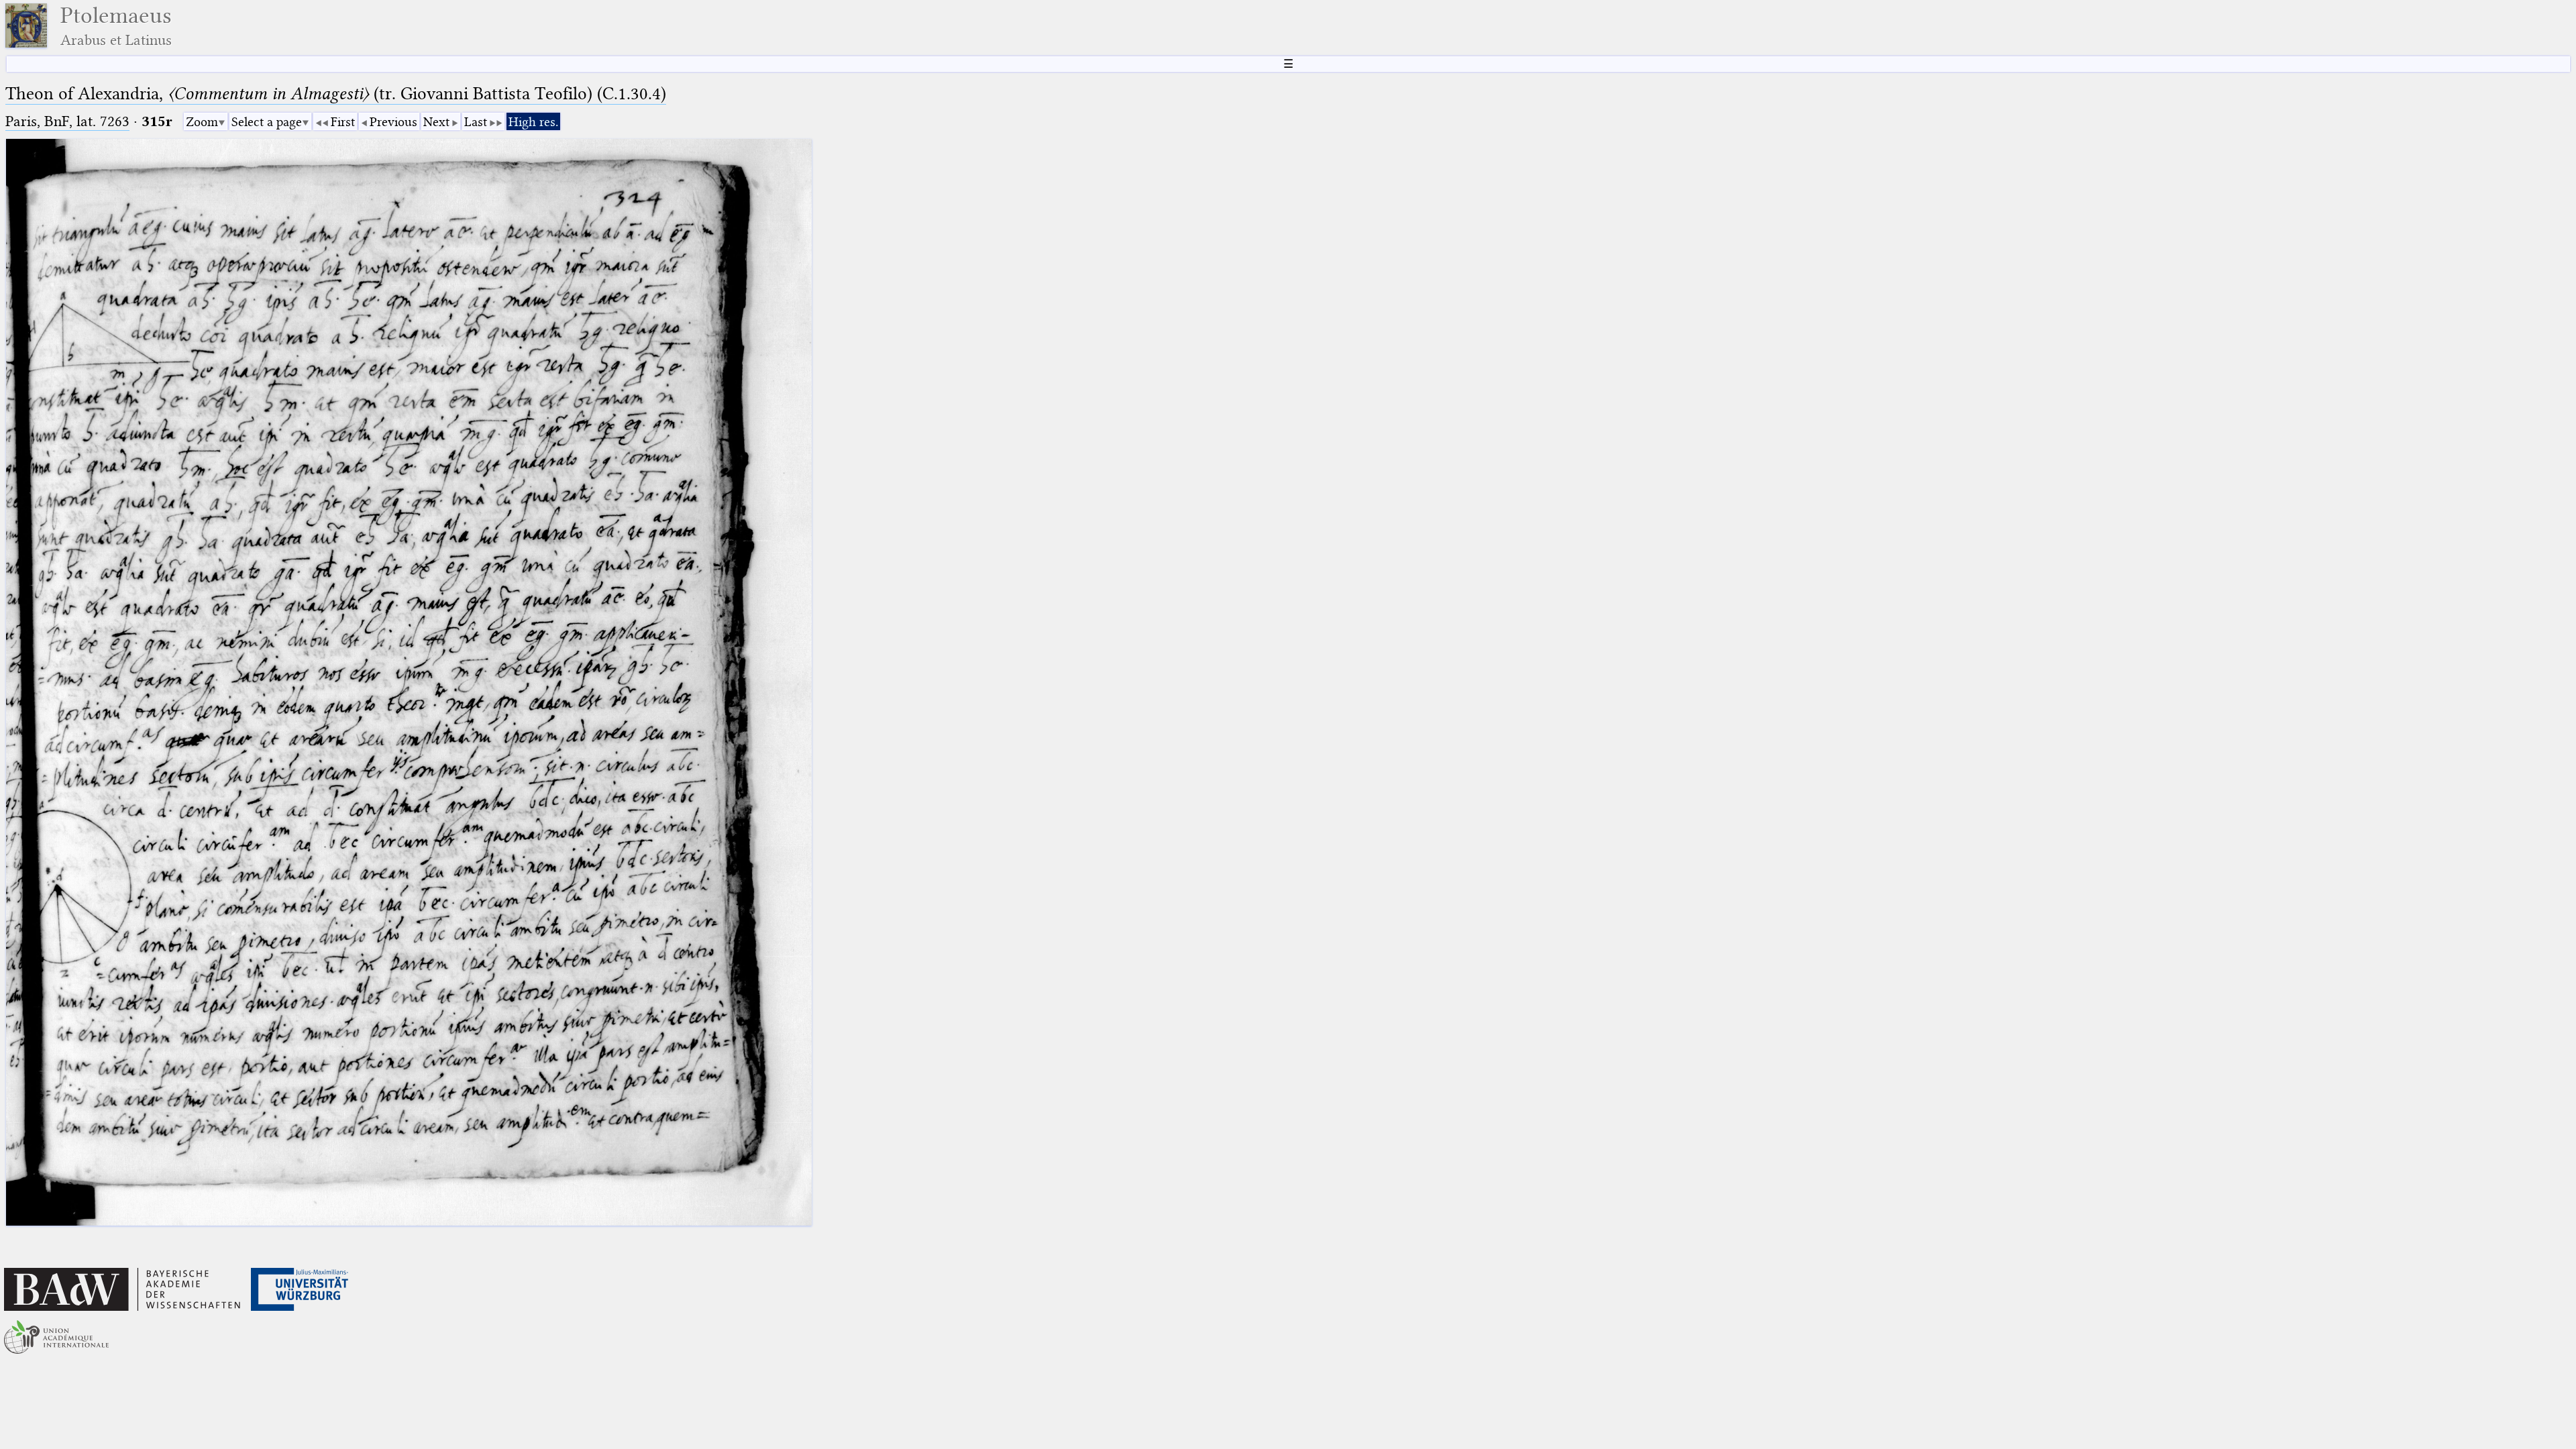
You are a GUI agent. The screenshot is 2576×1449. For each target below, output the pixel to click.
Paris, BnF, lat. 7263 (67, 121)
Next (436, 122)
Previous (393, 122)
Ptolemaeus (116, 26)
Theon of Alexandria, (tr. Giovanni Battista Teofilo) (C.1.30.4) (336, 94)
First (343, 122)
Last (476, 122)
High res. (533, 122)
